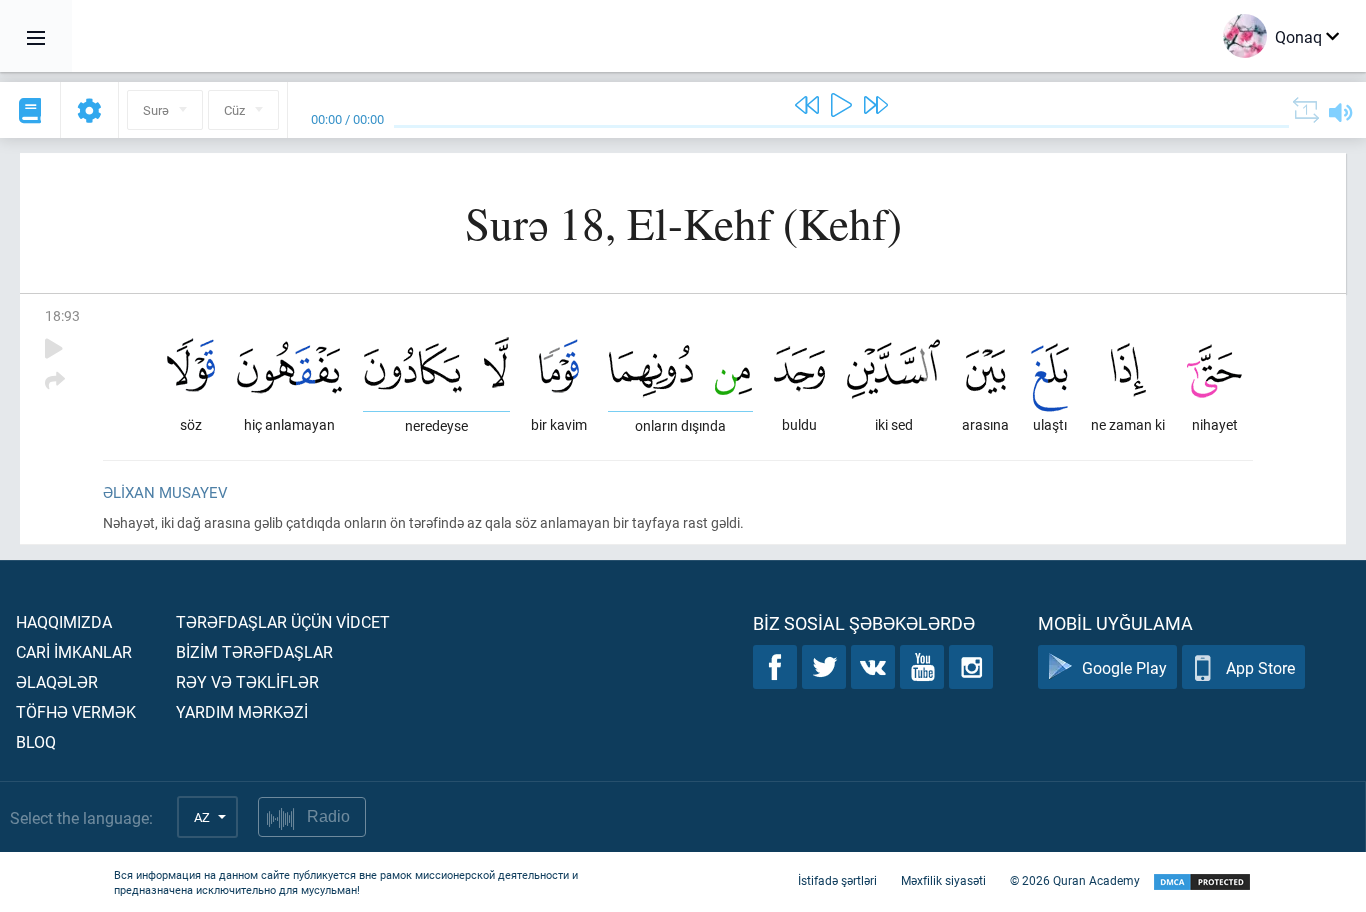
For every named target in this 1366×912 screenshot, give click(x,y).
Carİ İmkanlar (74, 651)
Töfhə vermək (76, 711)
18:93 (62, 315)
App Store (1260, 667)
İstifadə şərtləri (837, 880)
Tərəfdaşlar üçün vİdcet (283, 621)
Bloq (36, 741)
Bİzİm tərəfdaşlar (254, 651)
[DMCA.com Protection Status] (1202, 882)
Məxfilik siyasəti (943, 880)
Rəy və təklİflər (247, 681)
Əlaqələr (57, 681)
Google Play (1124, 667)
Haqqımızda (64, 621)
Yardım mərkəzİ (242, 711)
